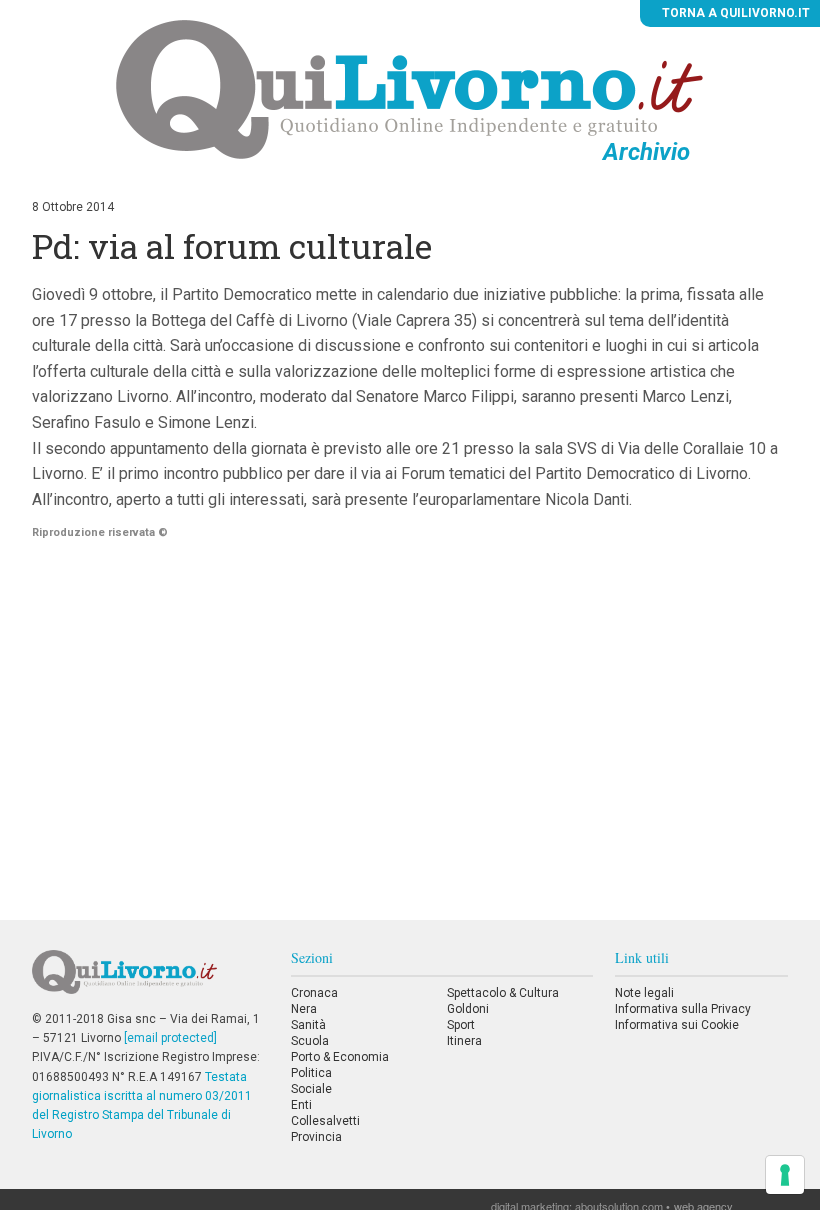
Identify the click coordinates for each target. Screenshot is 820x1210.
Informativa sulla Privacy (683, 1009)
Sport (461, 1025)
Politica (311, 1073)
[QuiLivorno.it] (150, 980)
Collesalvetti (325, 1121)
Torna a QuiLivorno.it (734, 13)
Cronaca (314, 993)
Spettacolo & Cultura (503, 993)
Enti (301, 1105)
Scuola (310, 1041)
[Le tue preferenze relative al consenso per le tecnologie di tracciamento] (785, 1175)
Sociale (311, 1089)
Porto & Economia (340, 1057)
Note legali (644, 993)
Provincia (316, 1137)
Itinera (464, 1041)
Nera (304, 1009)
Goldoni (468, 1009)
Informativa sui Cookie (677, 1025)
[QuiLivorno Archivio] (409, 89)
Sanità (308, 1025)
